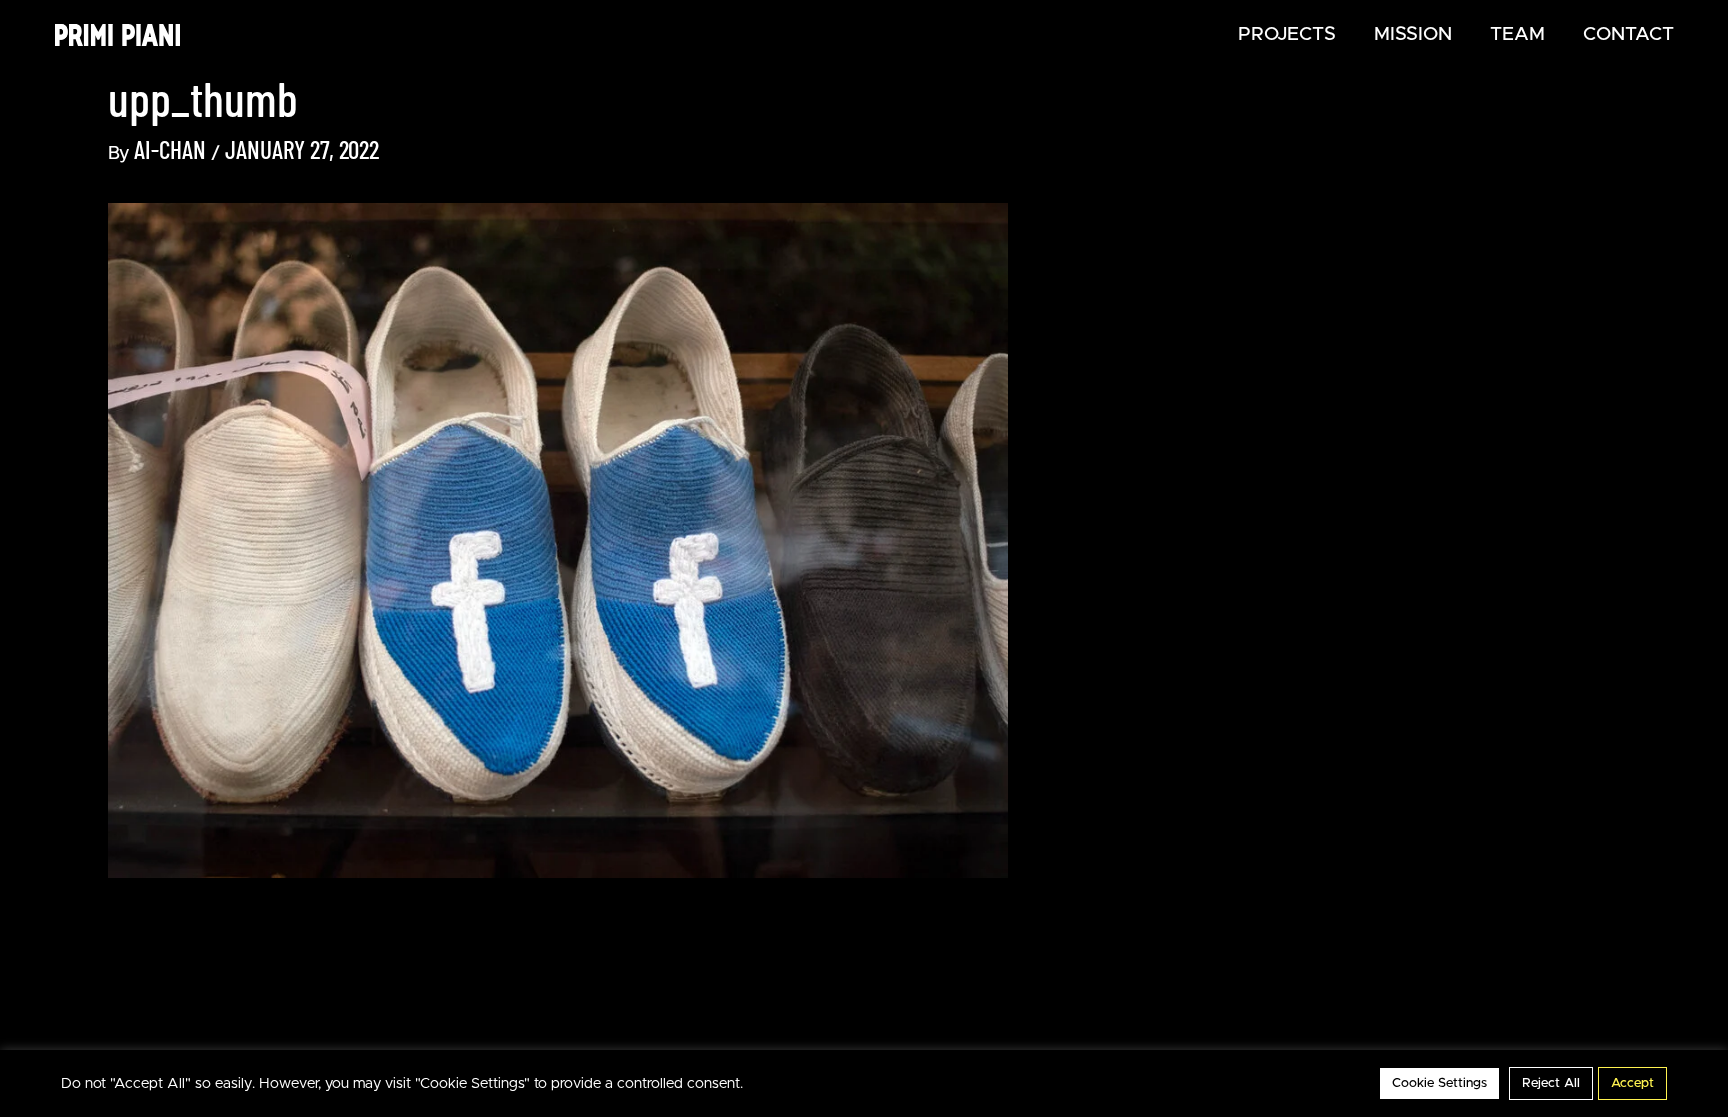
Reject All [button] (1551, 1083)
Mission (1413, 34)
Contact (1628, 34)
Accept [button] (1632, 1083)
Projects (1287, 34)
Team (1517, 34)
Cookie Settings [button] (1439, 1083)
